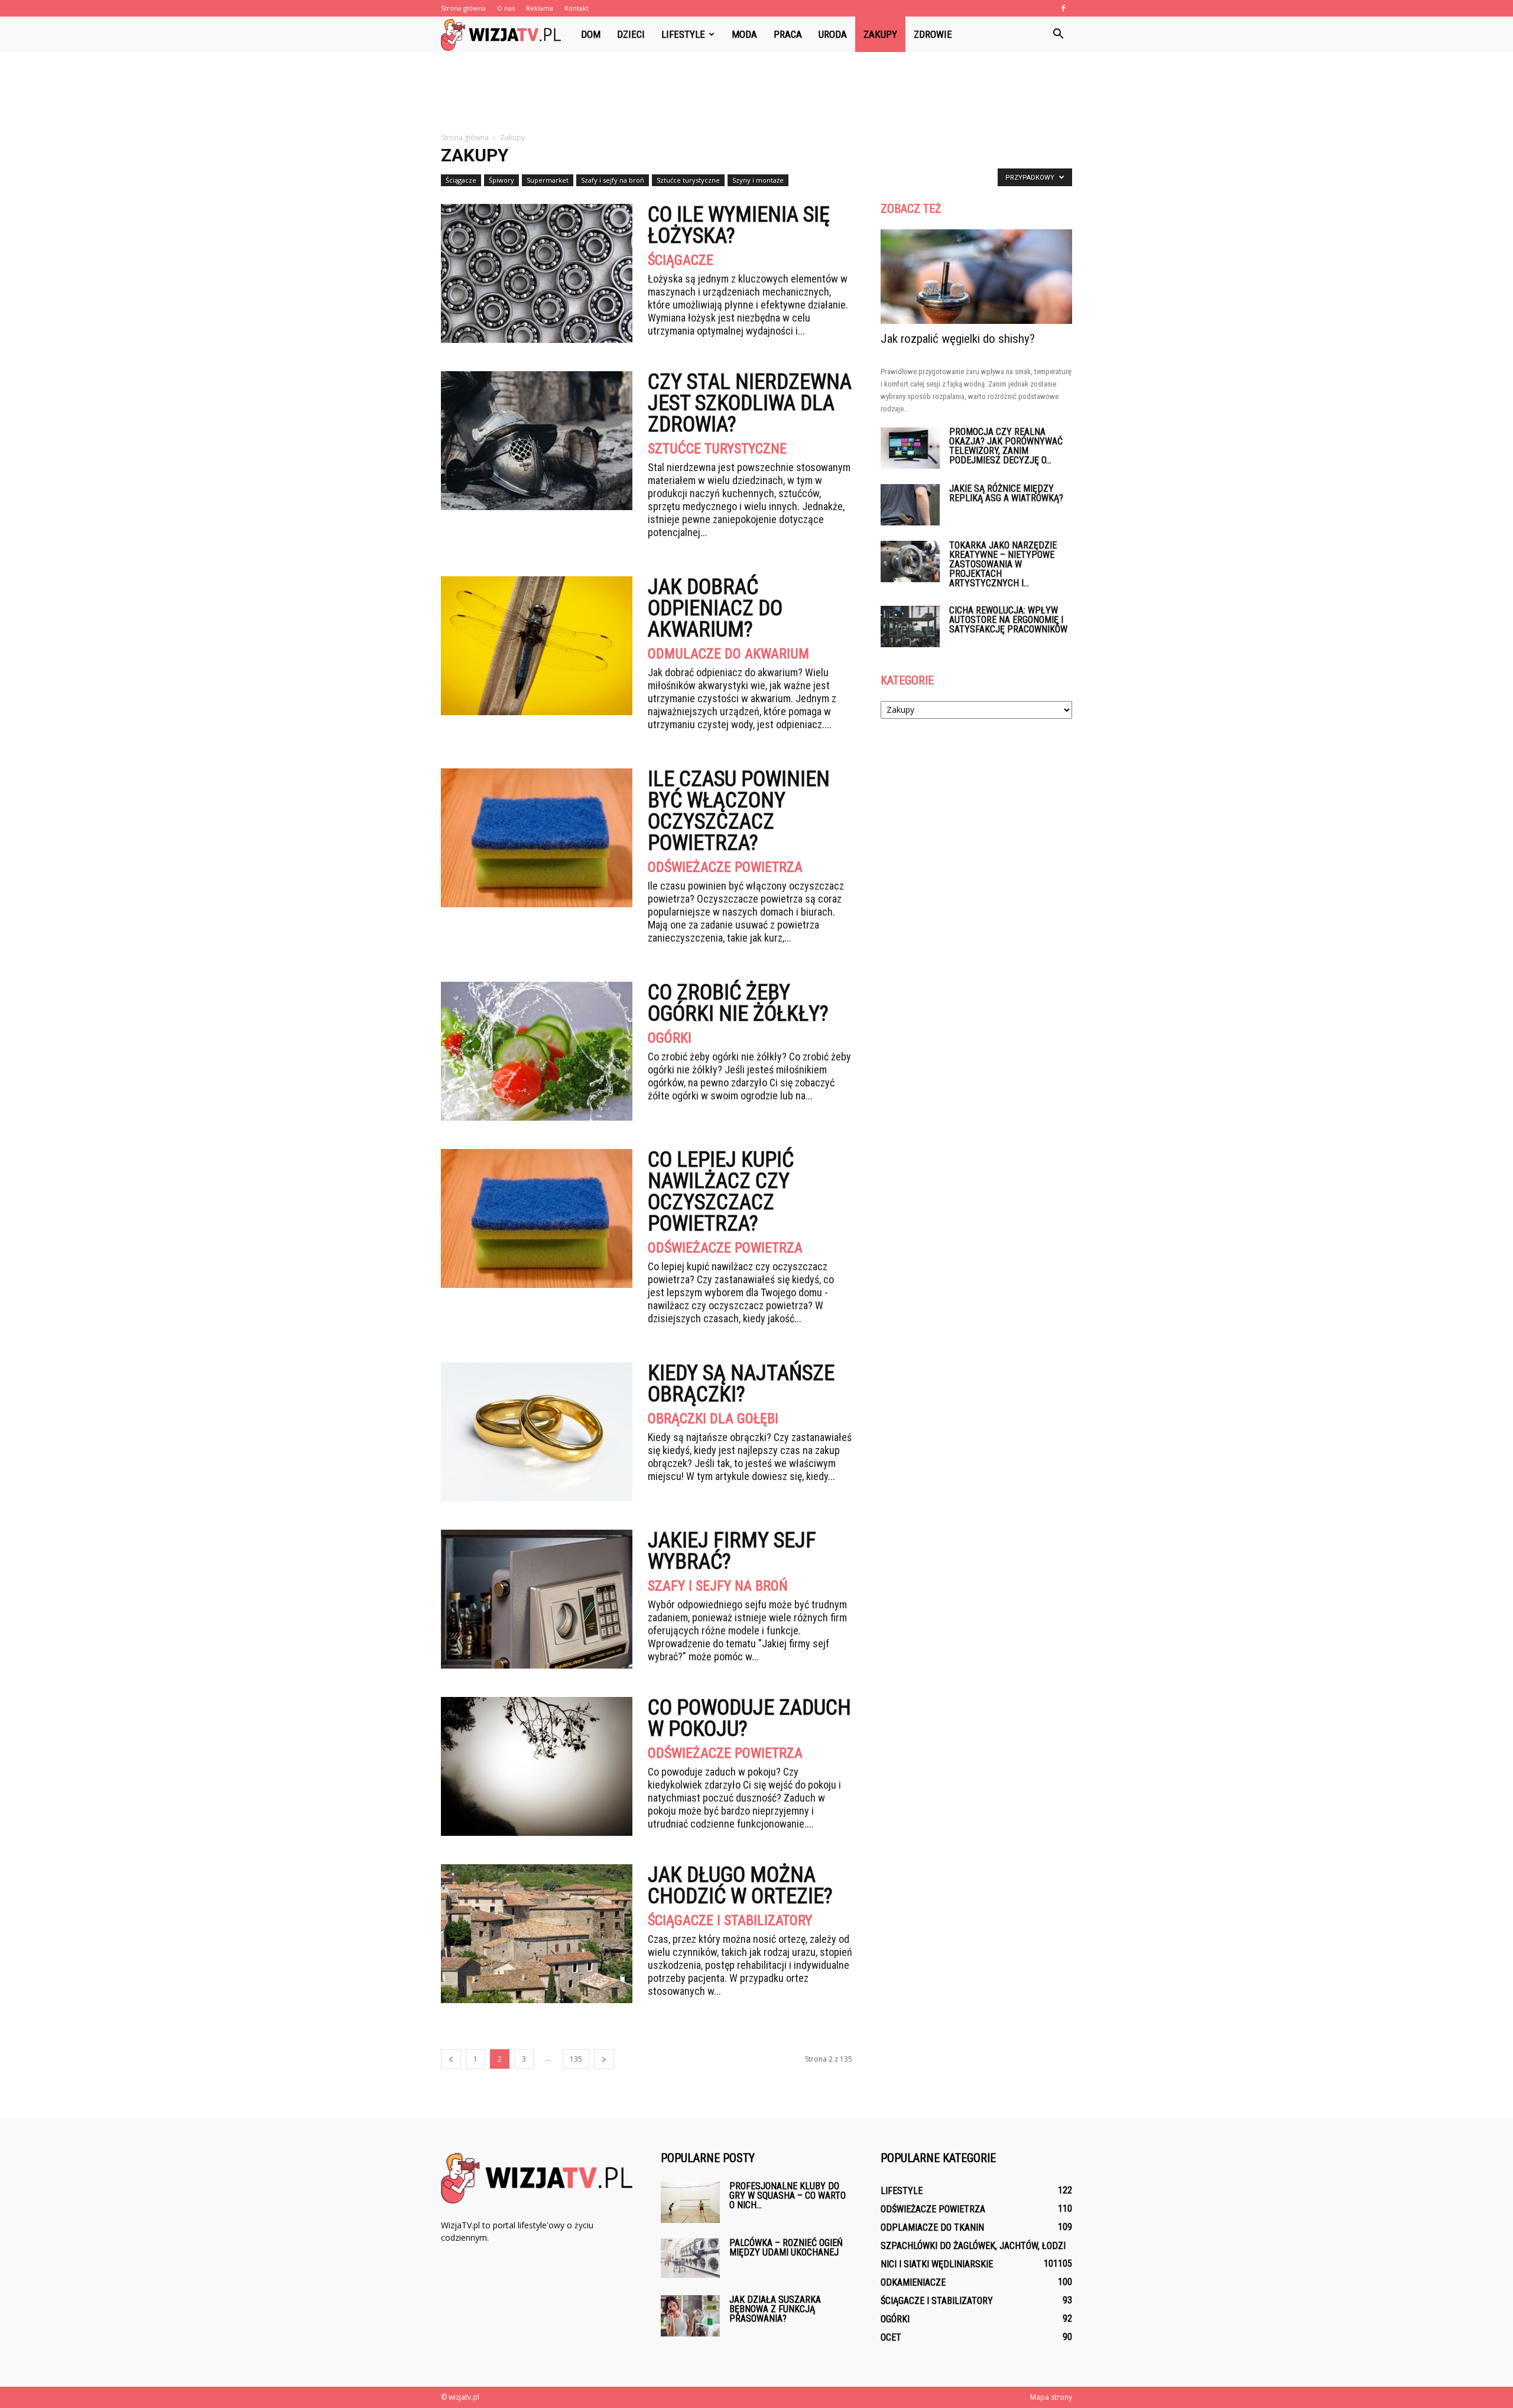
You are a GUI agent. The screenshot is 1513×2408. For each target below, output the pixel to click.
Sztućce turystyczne (688, 180)
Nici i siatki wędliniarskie (937, 2264)
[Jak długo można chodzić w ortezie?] (537, 1934)
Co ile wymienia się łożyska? (739, 225)
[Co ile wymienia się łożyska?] (537, 273)
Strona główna (463, 8)
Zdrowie (933, 34)
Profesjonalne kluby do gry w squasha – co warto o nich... (788, 2196)
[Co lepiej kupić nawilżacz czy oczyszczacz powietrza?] (537, 1218)
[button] (1058, 34)
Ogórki (670, 1038)
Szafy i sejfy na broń (613, 180)
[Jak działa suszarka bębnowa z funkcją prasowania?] (690, 2316)
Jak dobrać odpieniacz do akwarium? (715, 608)
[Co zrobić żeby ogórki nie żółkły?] (537, 1051)
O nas (506, 8)
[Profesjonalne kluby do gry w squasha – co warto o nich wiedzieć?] (690, 2202)
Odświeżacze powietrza (725, 867)
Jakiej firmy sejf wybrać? (732, 1551)
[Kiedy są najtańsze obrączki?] (537, 1432)
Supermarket (548, 180)
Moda (744, 34)
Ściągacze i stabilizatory (730, 1920)
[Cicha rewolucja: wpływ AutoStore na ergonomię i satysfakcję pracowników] (910, 627)
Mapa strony (1051, 2397)
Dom (591, 34)
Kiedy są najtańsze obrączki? (741, 1384)
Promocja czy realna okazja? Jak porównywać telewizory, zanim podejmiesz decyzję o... (1006, 446)
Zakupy (880, 34)
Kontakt (577, 8)
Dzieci (631, 34)
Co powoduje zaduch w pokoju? (749, 1718)
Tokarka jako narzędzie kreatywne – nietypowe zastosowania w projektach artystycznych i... (1003, 564)
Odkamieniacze (913, 2282)
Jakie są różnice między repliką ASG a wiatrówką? (1006, 493)
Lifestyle (683, 34)
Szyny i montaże (758, 180)
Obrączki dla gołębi (713, 1419)
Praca (788, 34)
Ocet (891, 2337)
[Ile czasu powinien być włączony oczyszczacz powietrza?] (537, 838)
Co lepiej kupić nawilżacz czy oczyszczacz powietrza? (721, 1192)
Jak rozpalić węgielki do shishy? (958, 339)
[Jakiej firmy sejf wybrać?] (537, 1599)
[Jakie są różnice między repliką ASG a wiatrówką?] (910, 505)
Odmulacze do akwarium (728, 654)
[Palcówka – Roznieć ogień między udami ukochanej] (690, 2258)
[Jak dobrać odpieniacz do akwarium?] (537, 646)
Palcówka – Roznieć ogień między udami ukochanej (786, 2248)
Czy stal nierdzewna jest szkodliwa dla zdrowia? (750, 403)
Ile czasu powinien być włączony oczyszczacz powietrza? (739, 811)
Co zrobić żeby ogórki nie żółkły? (738, 1003)
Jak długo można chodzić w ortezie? (740, 1885)
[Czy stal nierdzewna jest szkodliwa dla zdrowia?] (537, 441)
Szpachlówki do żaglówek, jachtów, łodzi (973, 2246)
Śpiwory (501, 180)
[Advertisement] (756, 93)
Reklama (540, 8)
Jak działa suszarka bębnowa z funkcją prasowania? (775, 2309)
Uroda (833, 34)
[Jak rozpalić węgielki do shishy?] (976, 277)
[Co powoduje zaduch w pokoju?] (537, 1766)
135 (576, 2059)
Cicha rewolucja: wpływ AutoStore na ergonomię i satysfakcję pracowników (1008, 620)
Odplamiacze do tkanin (932, 2227)
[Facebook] (1063, 8)
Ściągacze (461, 180)
